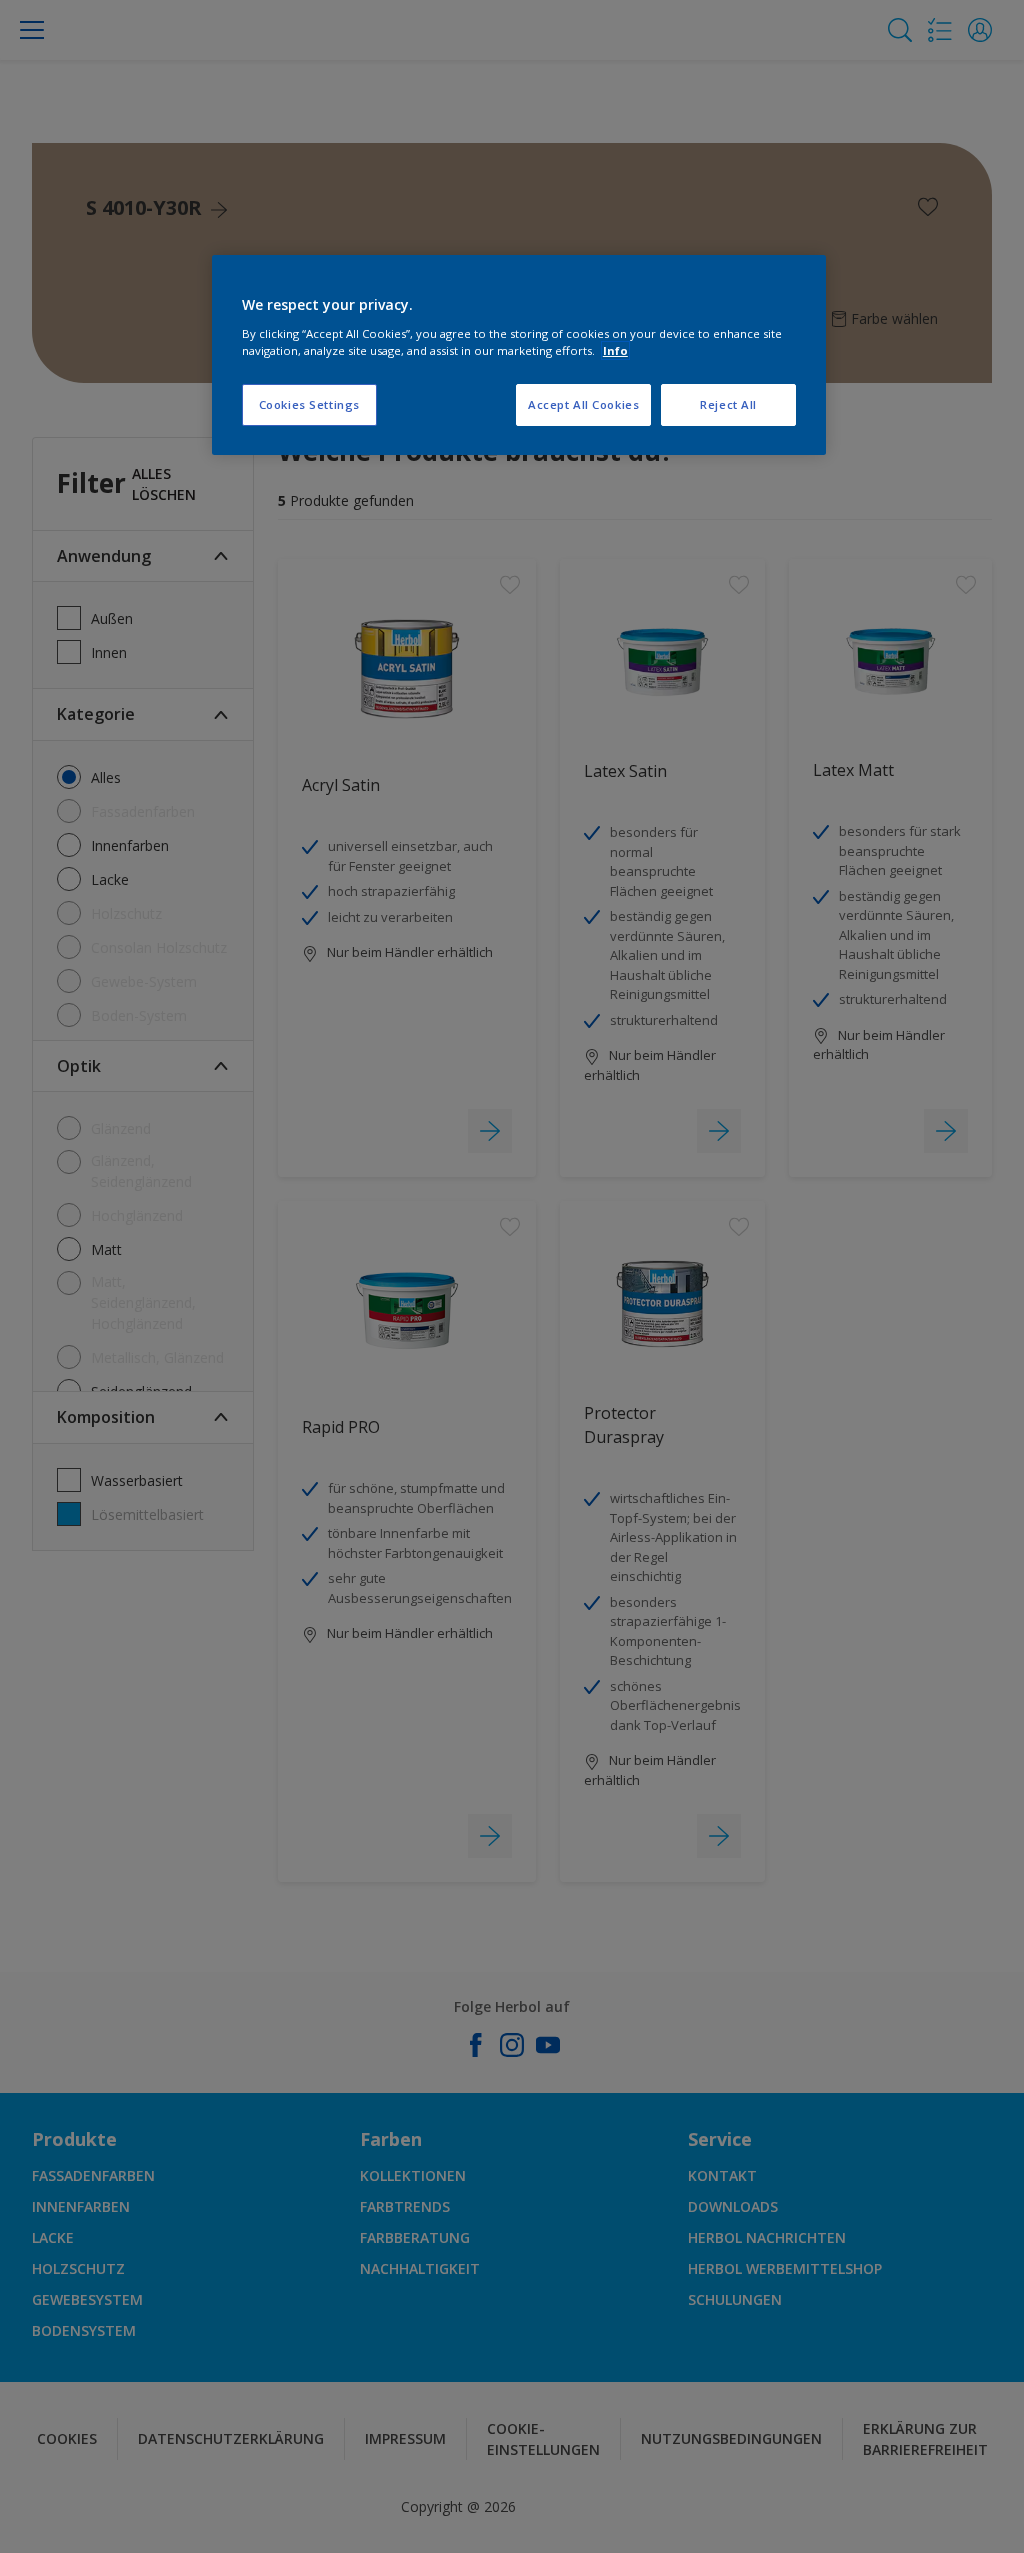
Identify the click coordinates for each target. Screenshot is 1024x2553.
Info (615, 350)
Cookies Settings (309, 404)
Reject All (728, 404)
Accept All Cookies (583, 404)
